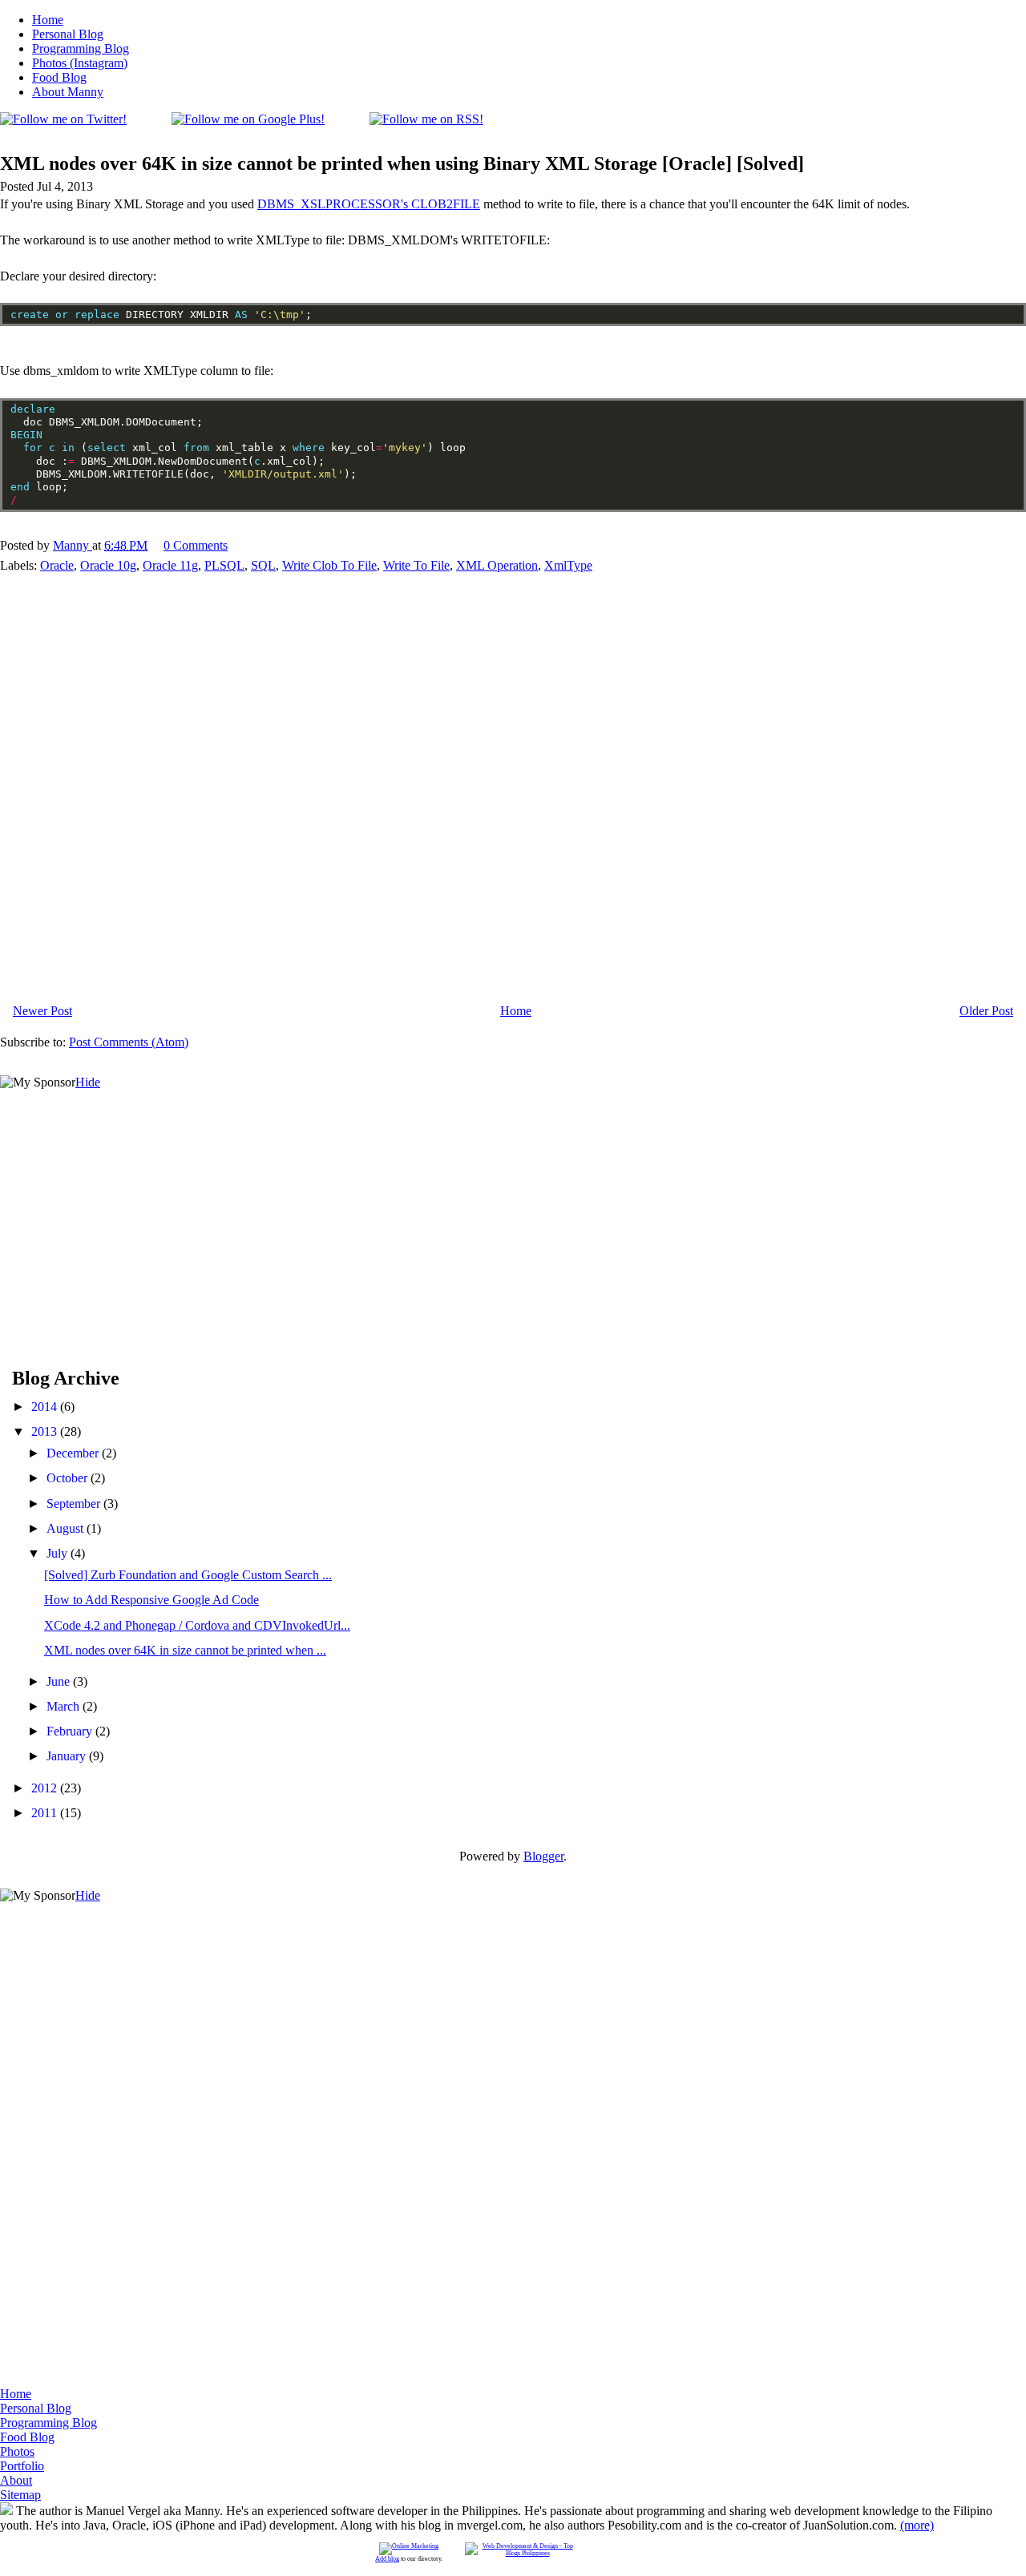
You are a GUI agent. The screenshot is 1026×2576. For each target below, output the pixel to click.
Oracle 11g (170, 565)
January (68, 1756)
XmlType (568, 565)
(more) (917, 2525)
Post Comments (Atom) (129, 1042)
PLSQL (224, 565)
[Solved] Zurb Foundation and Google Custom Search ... (188, 1575)
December (74, 1453)
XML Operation (497, 565)
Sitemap (20, 2495)
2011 (46, 1813)
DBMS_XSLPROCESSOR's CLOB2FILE (369, 204)
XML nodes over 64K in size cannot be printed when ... (185, 1650)
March (65, 1706)
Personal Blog (68, 34)
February (71, 1731)
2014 (46, 1407)
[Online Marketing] (409, 2546)
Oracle (57, 565)
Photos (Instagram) (80, 63)
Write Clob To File (329, 565)
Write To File (416, 565)
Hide (88, 1082)
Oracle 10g (108, 565)
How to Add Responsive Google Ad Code (151, 1600)
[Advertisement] (120, 1190)
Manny (73, 545)
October (69, 1478)
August (67, 1528)
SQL (263, 565)
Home (48, 20)
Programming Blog (81, 48)
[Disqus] (513, 784)
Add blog (387, 2559)
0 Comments (196, 545)
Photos (17, 2451)
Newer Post (42, 1011)
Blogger (543, 1856)
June (60, 1681)
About (16, 2480)
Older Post (986, 1011)
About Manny (68, 92)
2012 (46, 1788)
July (59, 1553)
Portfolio (22, 2466)
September (75, 1504)
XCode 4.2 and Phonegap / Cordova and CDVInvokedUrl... (197, 1625)
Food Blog (59, 77)
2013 (46, 1431)
